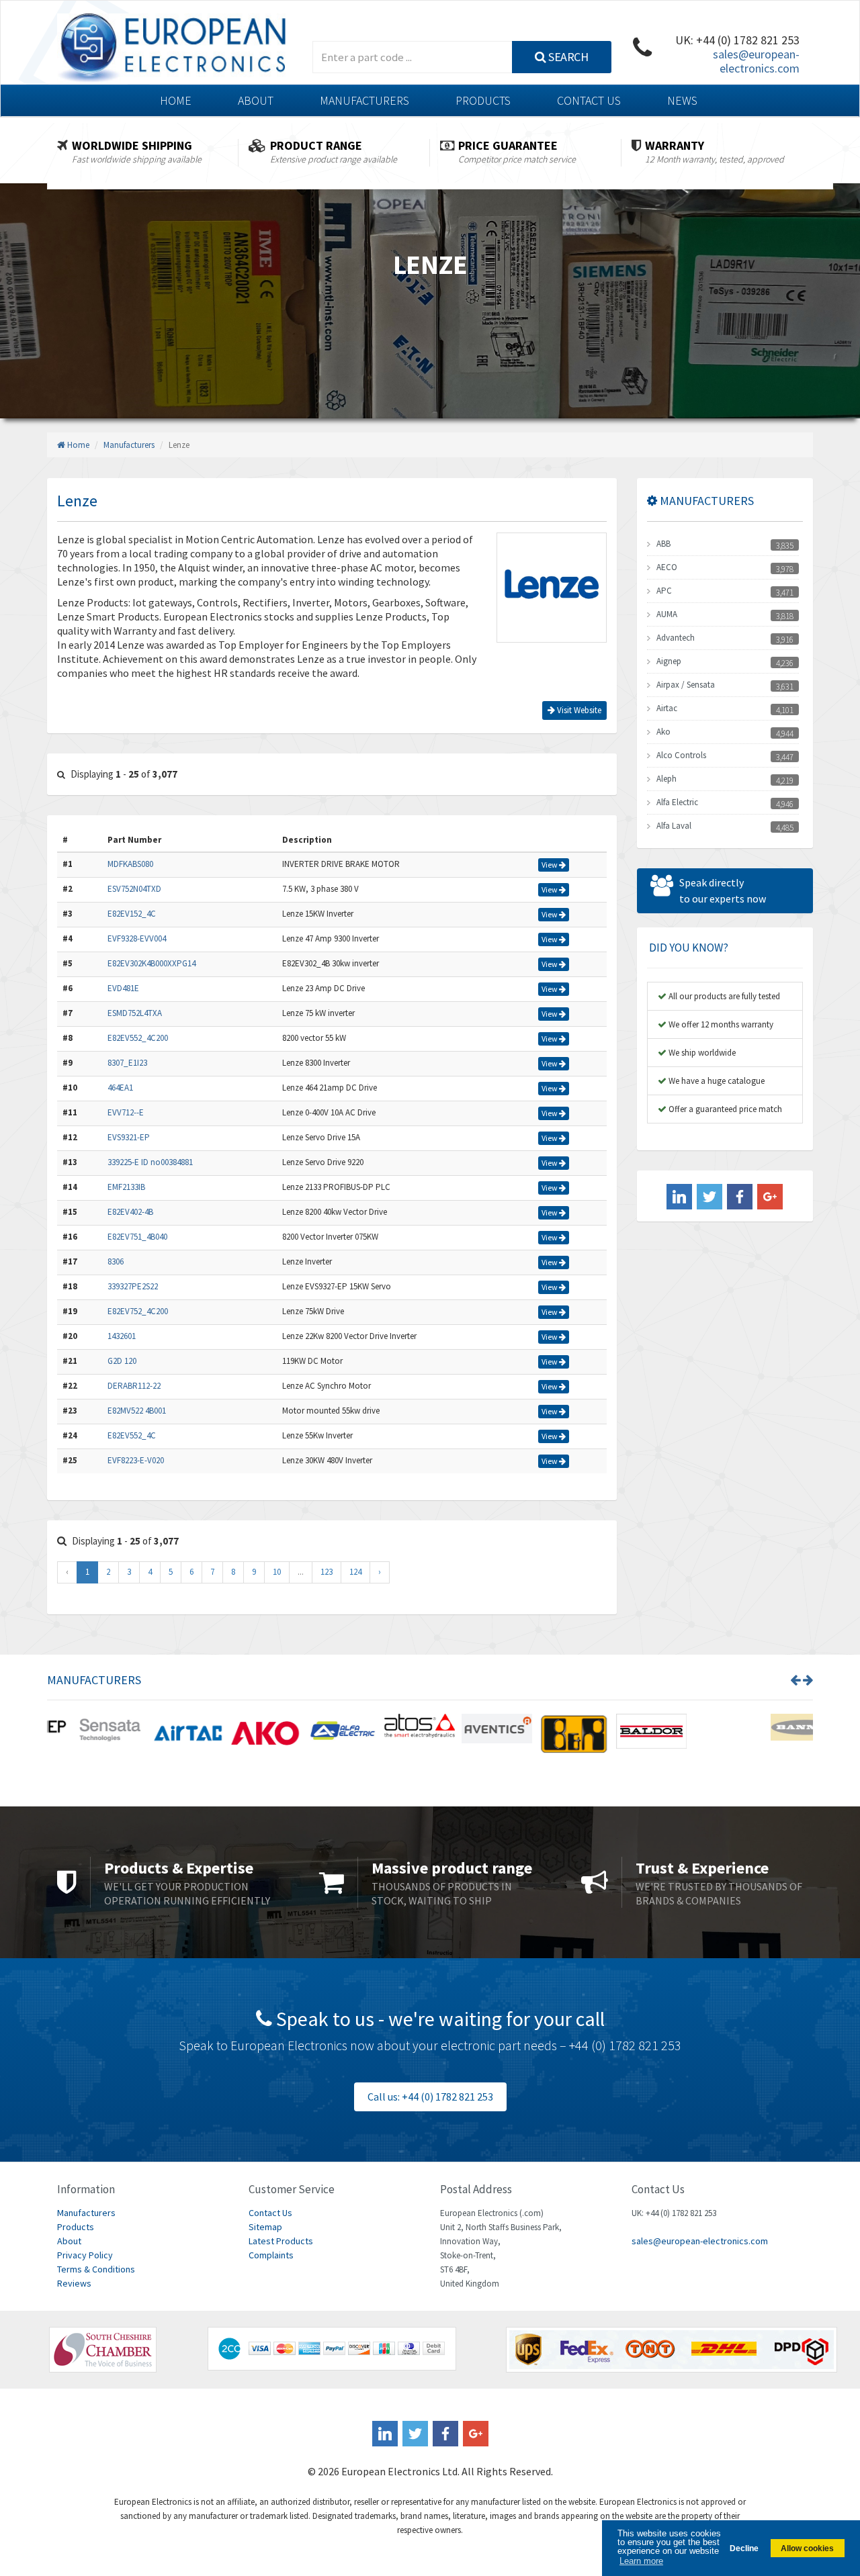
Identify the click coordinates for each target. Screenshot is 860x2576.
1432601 (122, 1336)
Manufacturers (364, 100)
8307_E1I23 (127, 1063)
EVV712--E (126, 1112)
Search (567, 57)
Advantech (676, 638)
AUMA (667, 614)
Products (483, 100)
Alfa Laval (674, 826)
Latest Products (281, 2241)
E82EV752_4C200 (138, 1311)
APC (664, 591)
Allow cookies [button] (807, 2548)
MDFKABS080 (130, 864)
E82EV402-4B (130, 1212)
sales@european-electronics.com (756, 61)
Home (176, 100)
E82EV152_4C (132, 914)
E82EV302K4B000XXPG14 (152, 963)
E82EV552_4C (132, 1435)
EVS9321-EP (129, 1137)
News (682, 100)
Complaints (271, 2255)
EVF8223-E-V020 (136, 1460)
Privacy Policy (85, 2255)
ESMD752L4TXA (135, 1013)
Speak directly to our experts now (723, 890)
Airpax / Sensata (686, 685)
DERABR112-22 (134, 1386)
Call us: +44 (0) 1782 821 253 (430, 2097)
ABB (663, 544)
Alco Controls (681, 755)
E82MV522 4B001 (137, 1411)
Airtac (667, 708)
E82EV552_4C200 (138, 1038)
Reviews (74, 2283)
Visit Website (578, 710)
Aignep (669, 661)
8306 (116, 1261)
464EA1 (120, 1088)
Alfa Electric (677, 802)
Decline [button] (744, 2548)
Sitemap (265, 2227)
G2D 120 (122, 1361)
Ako (663, 732)
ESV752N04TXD (134, 889)
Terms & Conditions (96, 2269)
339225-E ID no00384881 (150, 1162)
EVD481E (123, 988)
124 (355, 1572)
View (550, 865)
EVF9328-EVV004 (137, 938)
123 (327, 1572)
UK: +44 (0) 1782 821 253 (737, 40)
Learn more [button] (641, 2561)
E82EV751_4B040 (137, 1237)
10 (277, 1572)
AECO (667, 567)
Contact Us (589, 100)
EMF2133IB (126, 1187)
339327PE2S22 (133, 1286)
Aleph (666, 779)
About (256, 100)
